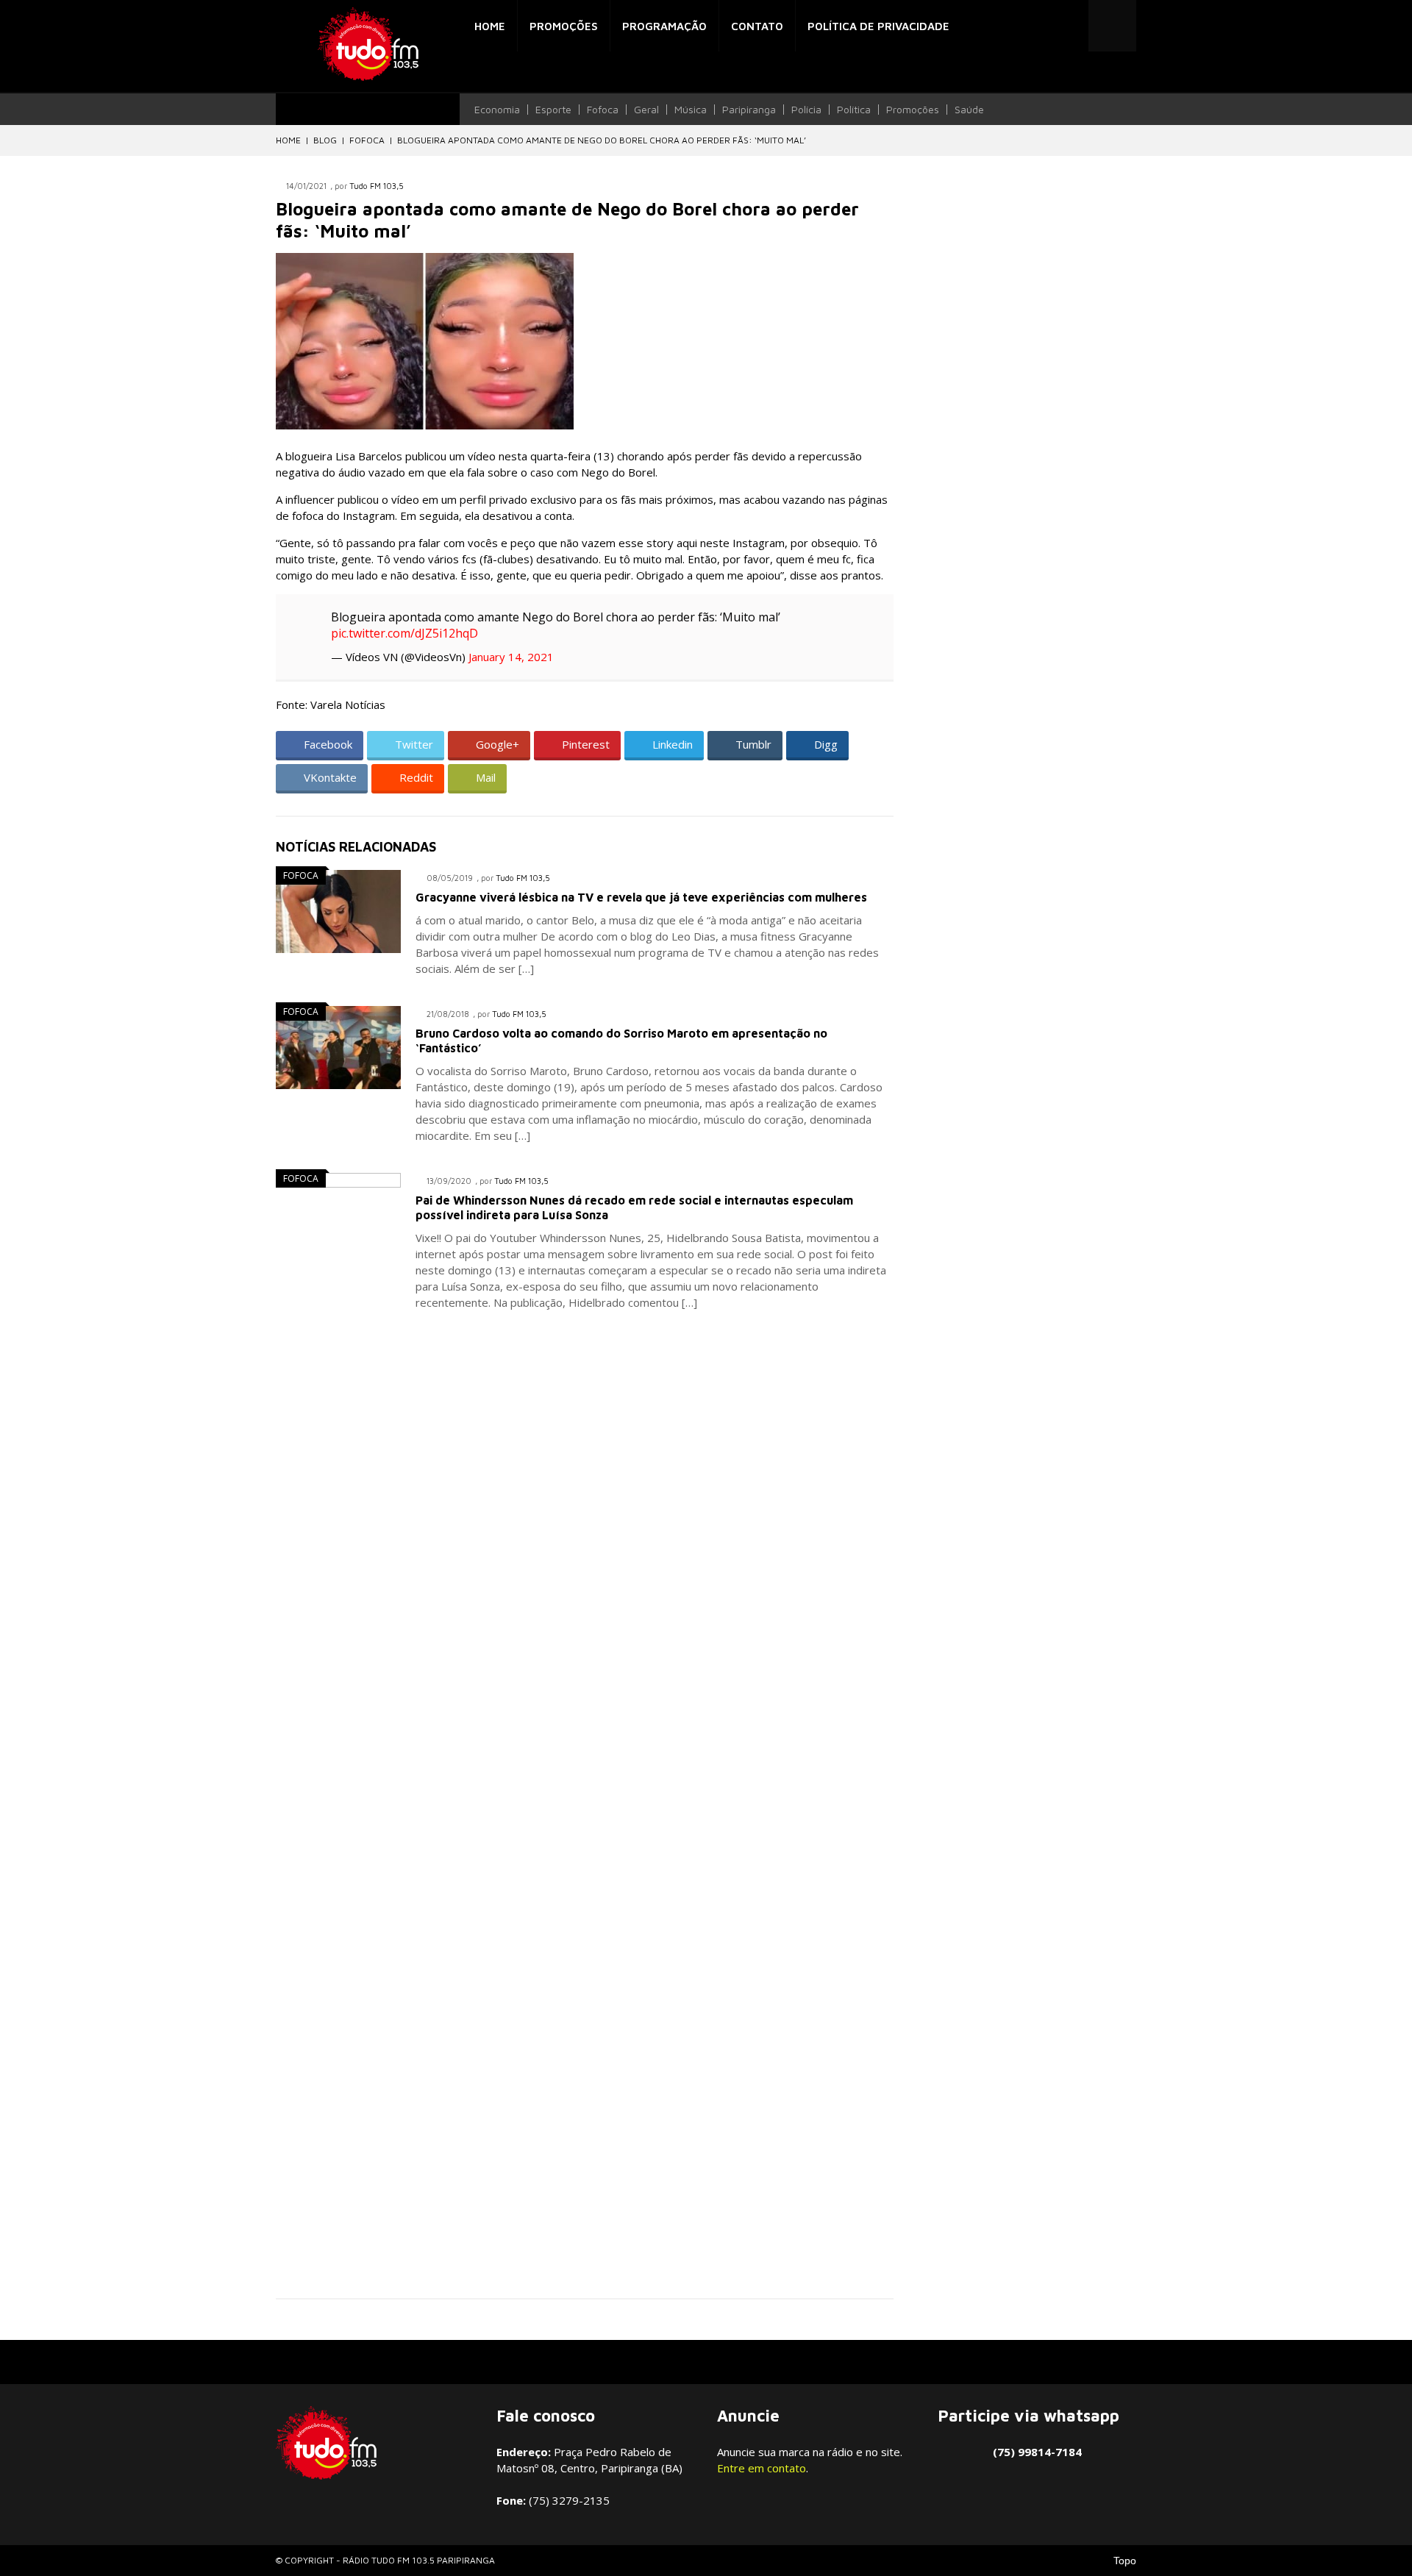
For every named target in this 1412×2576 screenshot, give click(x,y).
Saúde (969, 110)
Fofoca (603, 110)
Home (490, 26)
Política (854, 110)
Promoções (564, 26)
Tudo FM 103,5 (377, 186)
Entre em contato (762, 2468)
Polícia (806, 110)
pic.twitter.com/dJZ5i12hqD (404, 633)
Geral (646, 110)
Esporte (553, 110)
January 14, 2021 (511, 657)
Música (691, 110)
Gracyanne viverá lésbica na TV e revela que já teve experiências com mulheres (641, 897)
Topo (1125, 2561)
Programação (664, 26)
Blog (325, 140)
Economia (497, 110)
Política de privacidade (878, 26)
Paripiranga (749, 110)
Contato (757, 26)
